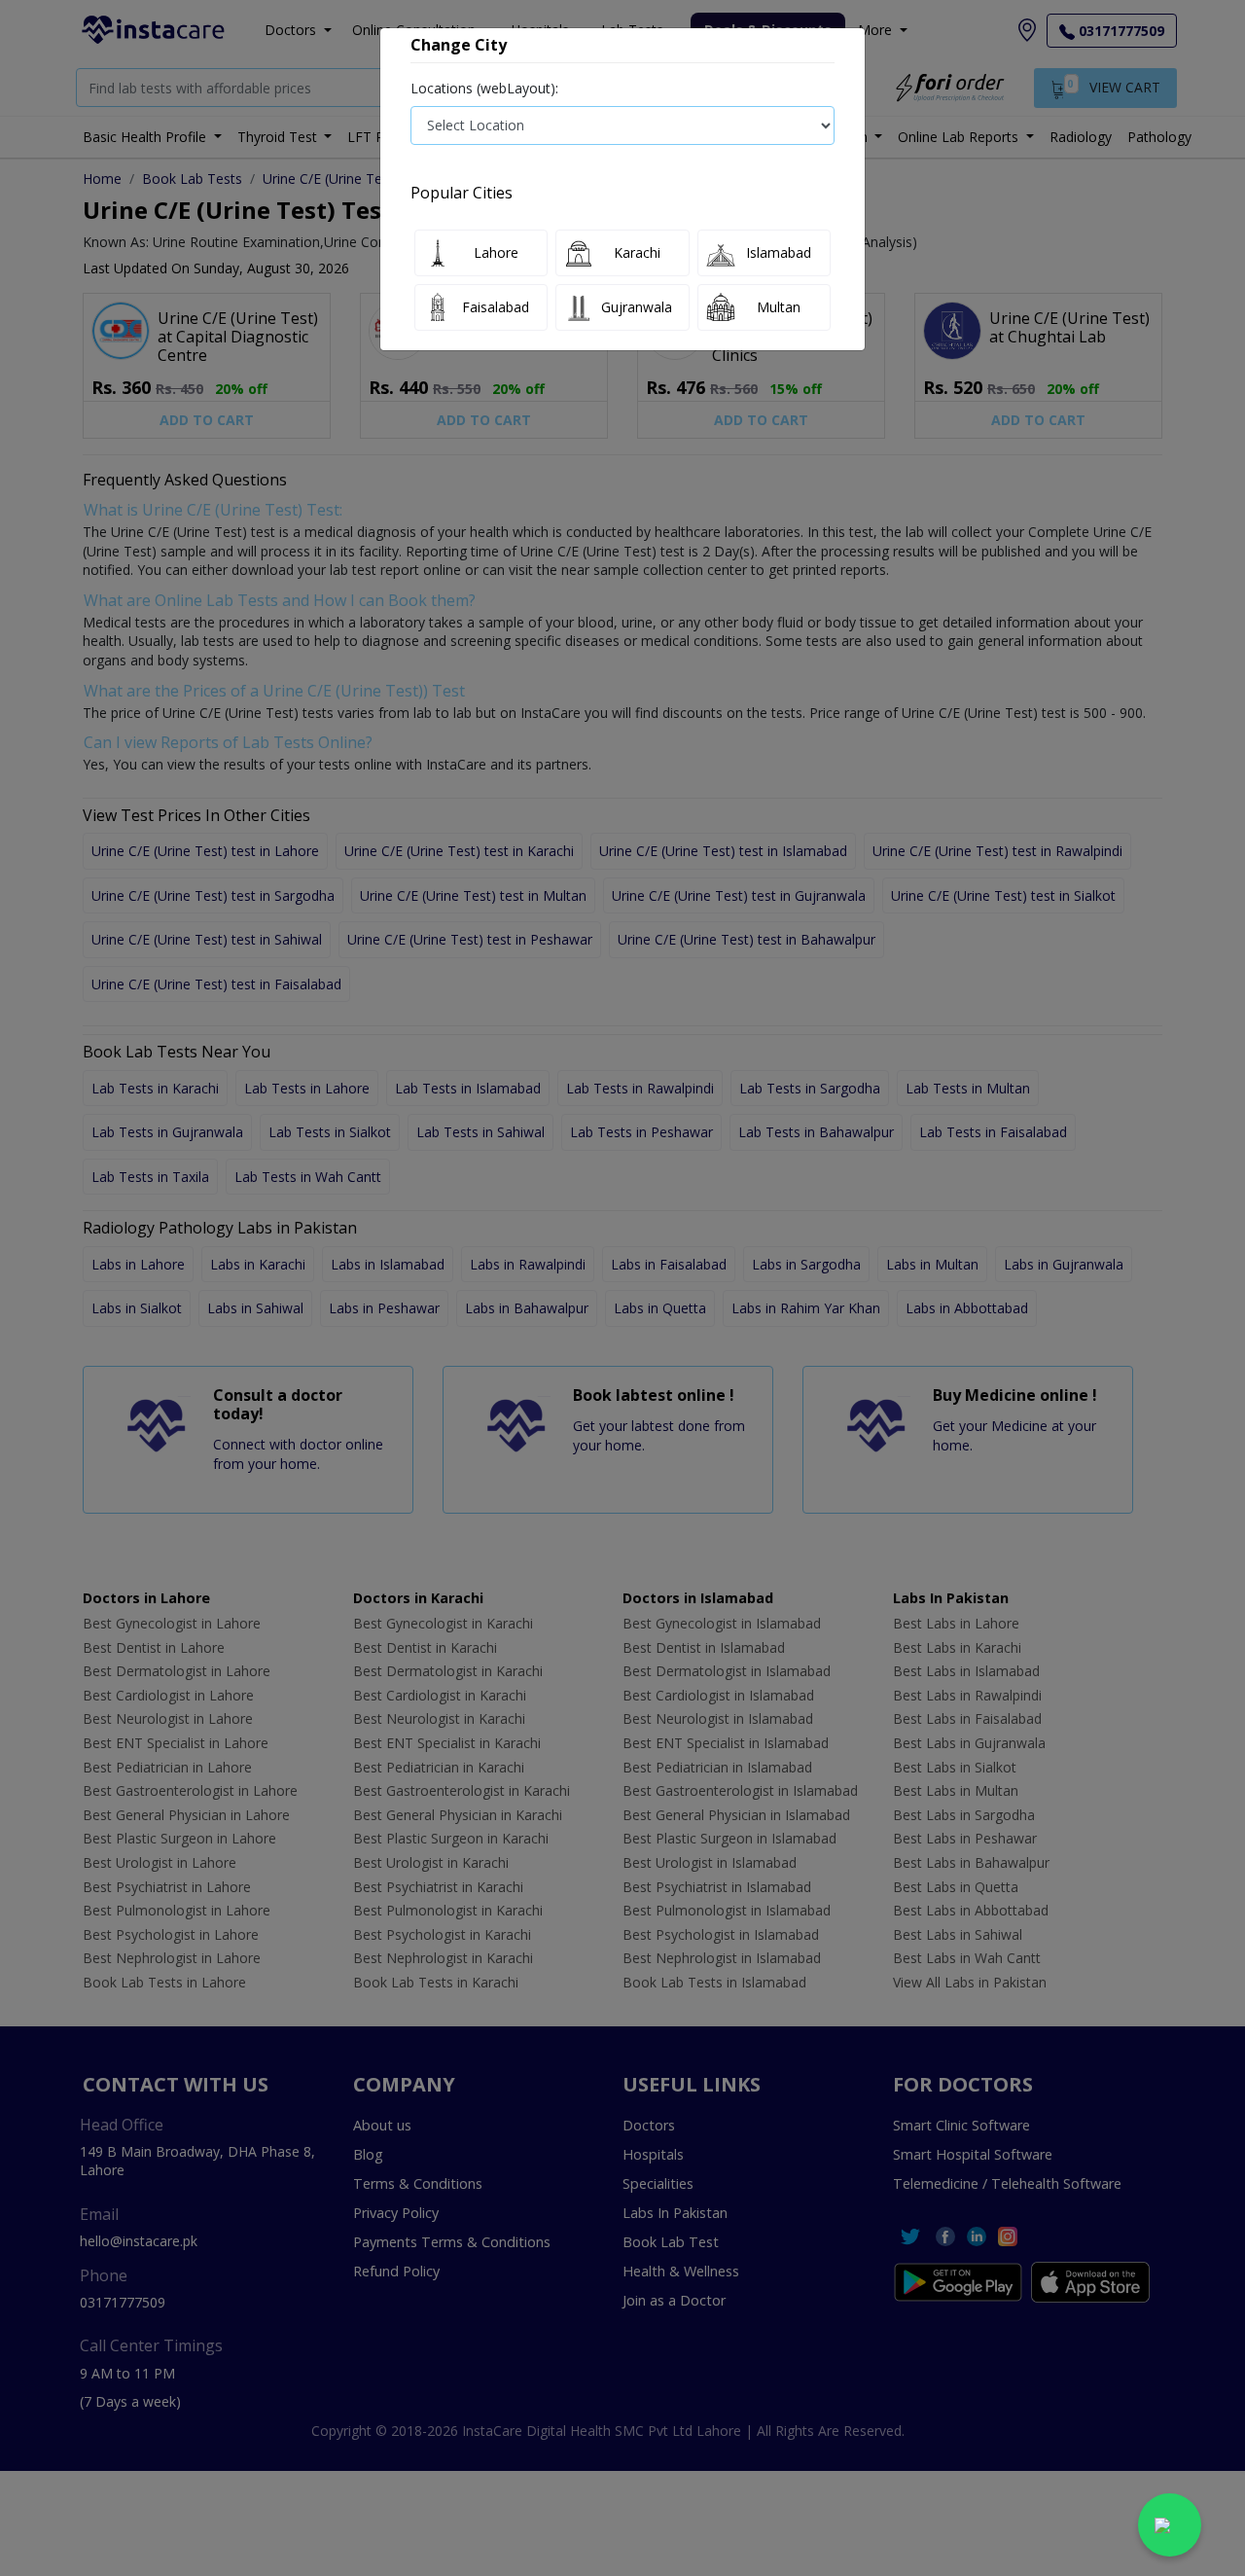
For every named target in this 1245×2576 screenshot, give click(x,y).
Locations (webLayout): (484, 88)
